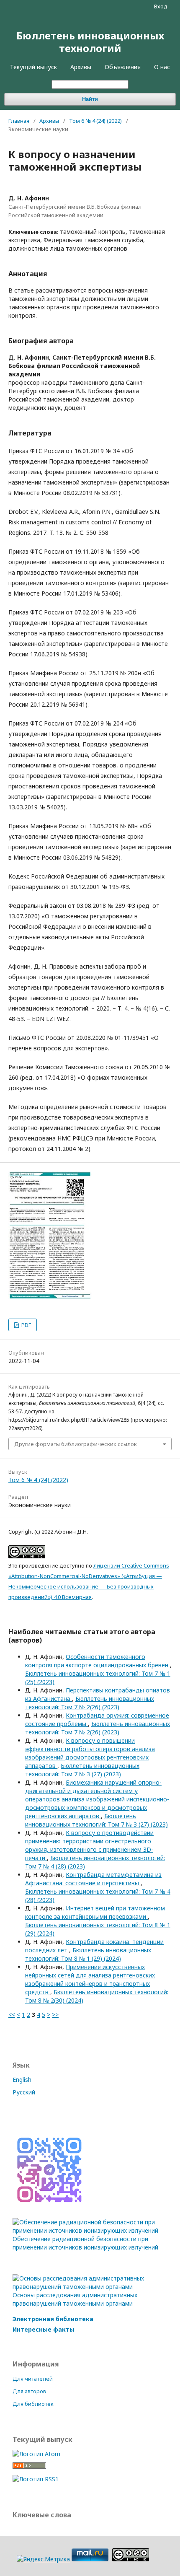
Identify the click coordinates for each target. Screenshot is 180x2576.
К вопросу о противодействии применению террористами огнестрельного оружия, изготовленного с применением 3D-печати (89, 1845)
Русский (24, 2092)
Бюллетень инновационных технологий (90, 42)
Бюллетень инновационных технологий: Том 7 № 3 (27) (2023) (82, 1770)
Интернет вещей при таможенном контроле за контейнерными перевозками (95, 1912)
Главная (19, 121)
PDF (26, 1325)
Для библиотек (33, 2404)
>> (55, 2015)
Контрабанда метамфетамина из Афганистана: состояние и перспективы (93, 1879)
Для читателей (33, 2379)
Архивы (81, 67)
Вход (161, 6)
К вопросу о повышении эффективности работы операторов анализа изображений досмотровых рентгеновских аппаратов (90, 1753)
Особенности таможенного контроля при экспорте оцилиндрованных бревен (98, 1661)
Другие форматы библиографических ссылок (76, 1444)
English (22, 2080)
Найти (90, 99)
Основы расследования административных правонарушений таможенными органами (75, 2299)
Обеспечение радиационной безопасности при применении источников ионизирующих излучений (85, 2243)
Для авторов (29, 2391)
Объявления (123, 67)
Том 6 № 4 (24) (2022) (95, 121)
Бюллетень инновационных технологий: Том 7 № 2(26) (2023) (90, 1703)
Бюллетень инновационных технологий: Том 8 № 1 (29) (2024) (88, 1954)
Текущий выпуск (33, 67)
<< (12, 2015)
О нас (162, 67)
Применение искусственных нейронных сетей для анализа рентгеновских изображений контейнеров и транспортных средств (90, 1979)
